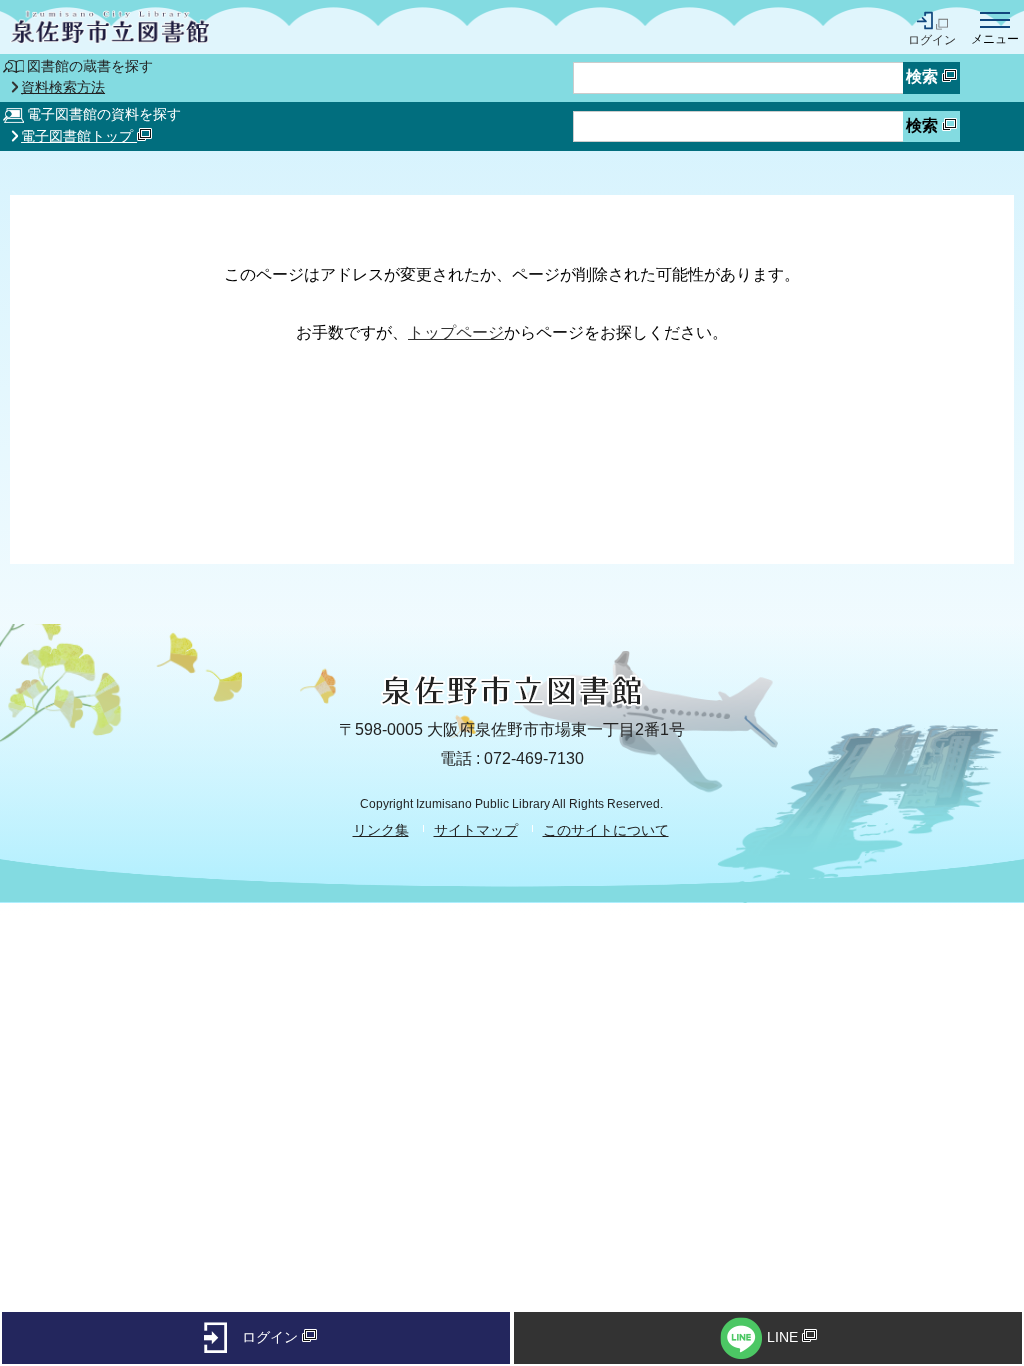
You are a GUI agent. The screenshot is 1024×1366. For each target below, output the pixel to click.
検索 (924, 76)
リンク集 (381, 830)
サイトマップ (476, 830)
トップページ (456, 332)
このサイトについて (606, 830)
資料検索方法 (63, 88)
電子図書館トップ (79, 136)
